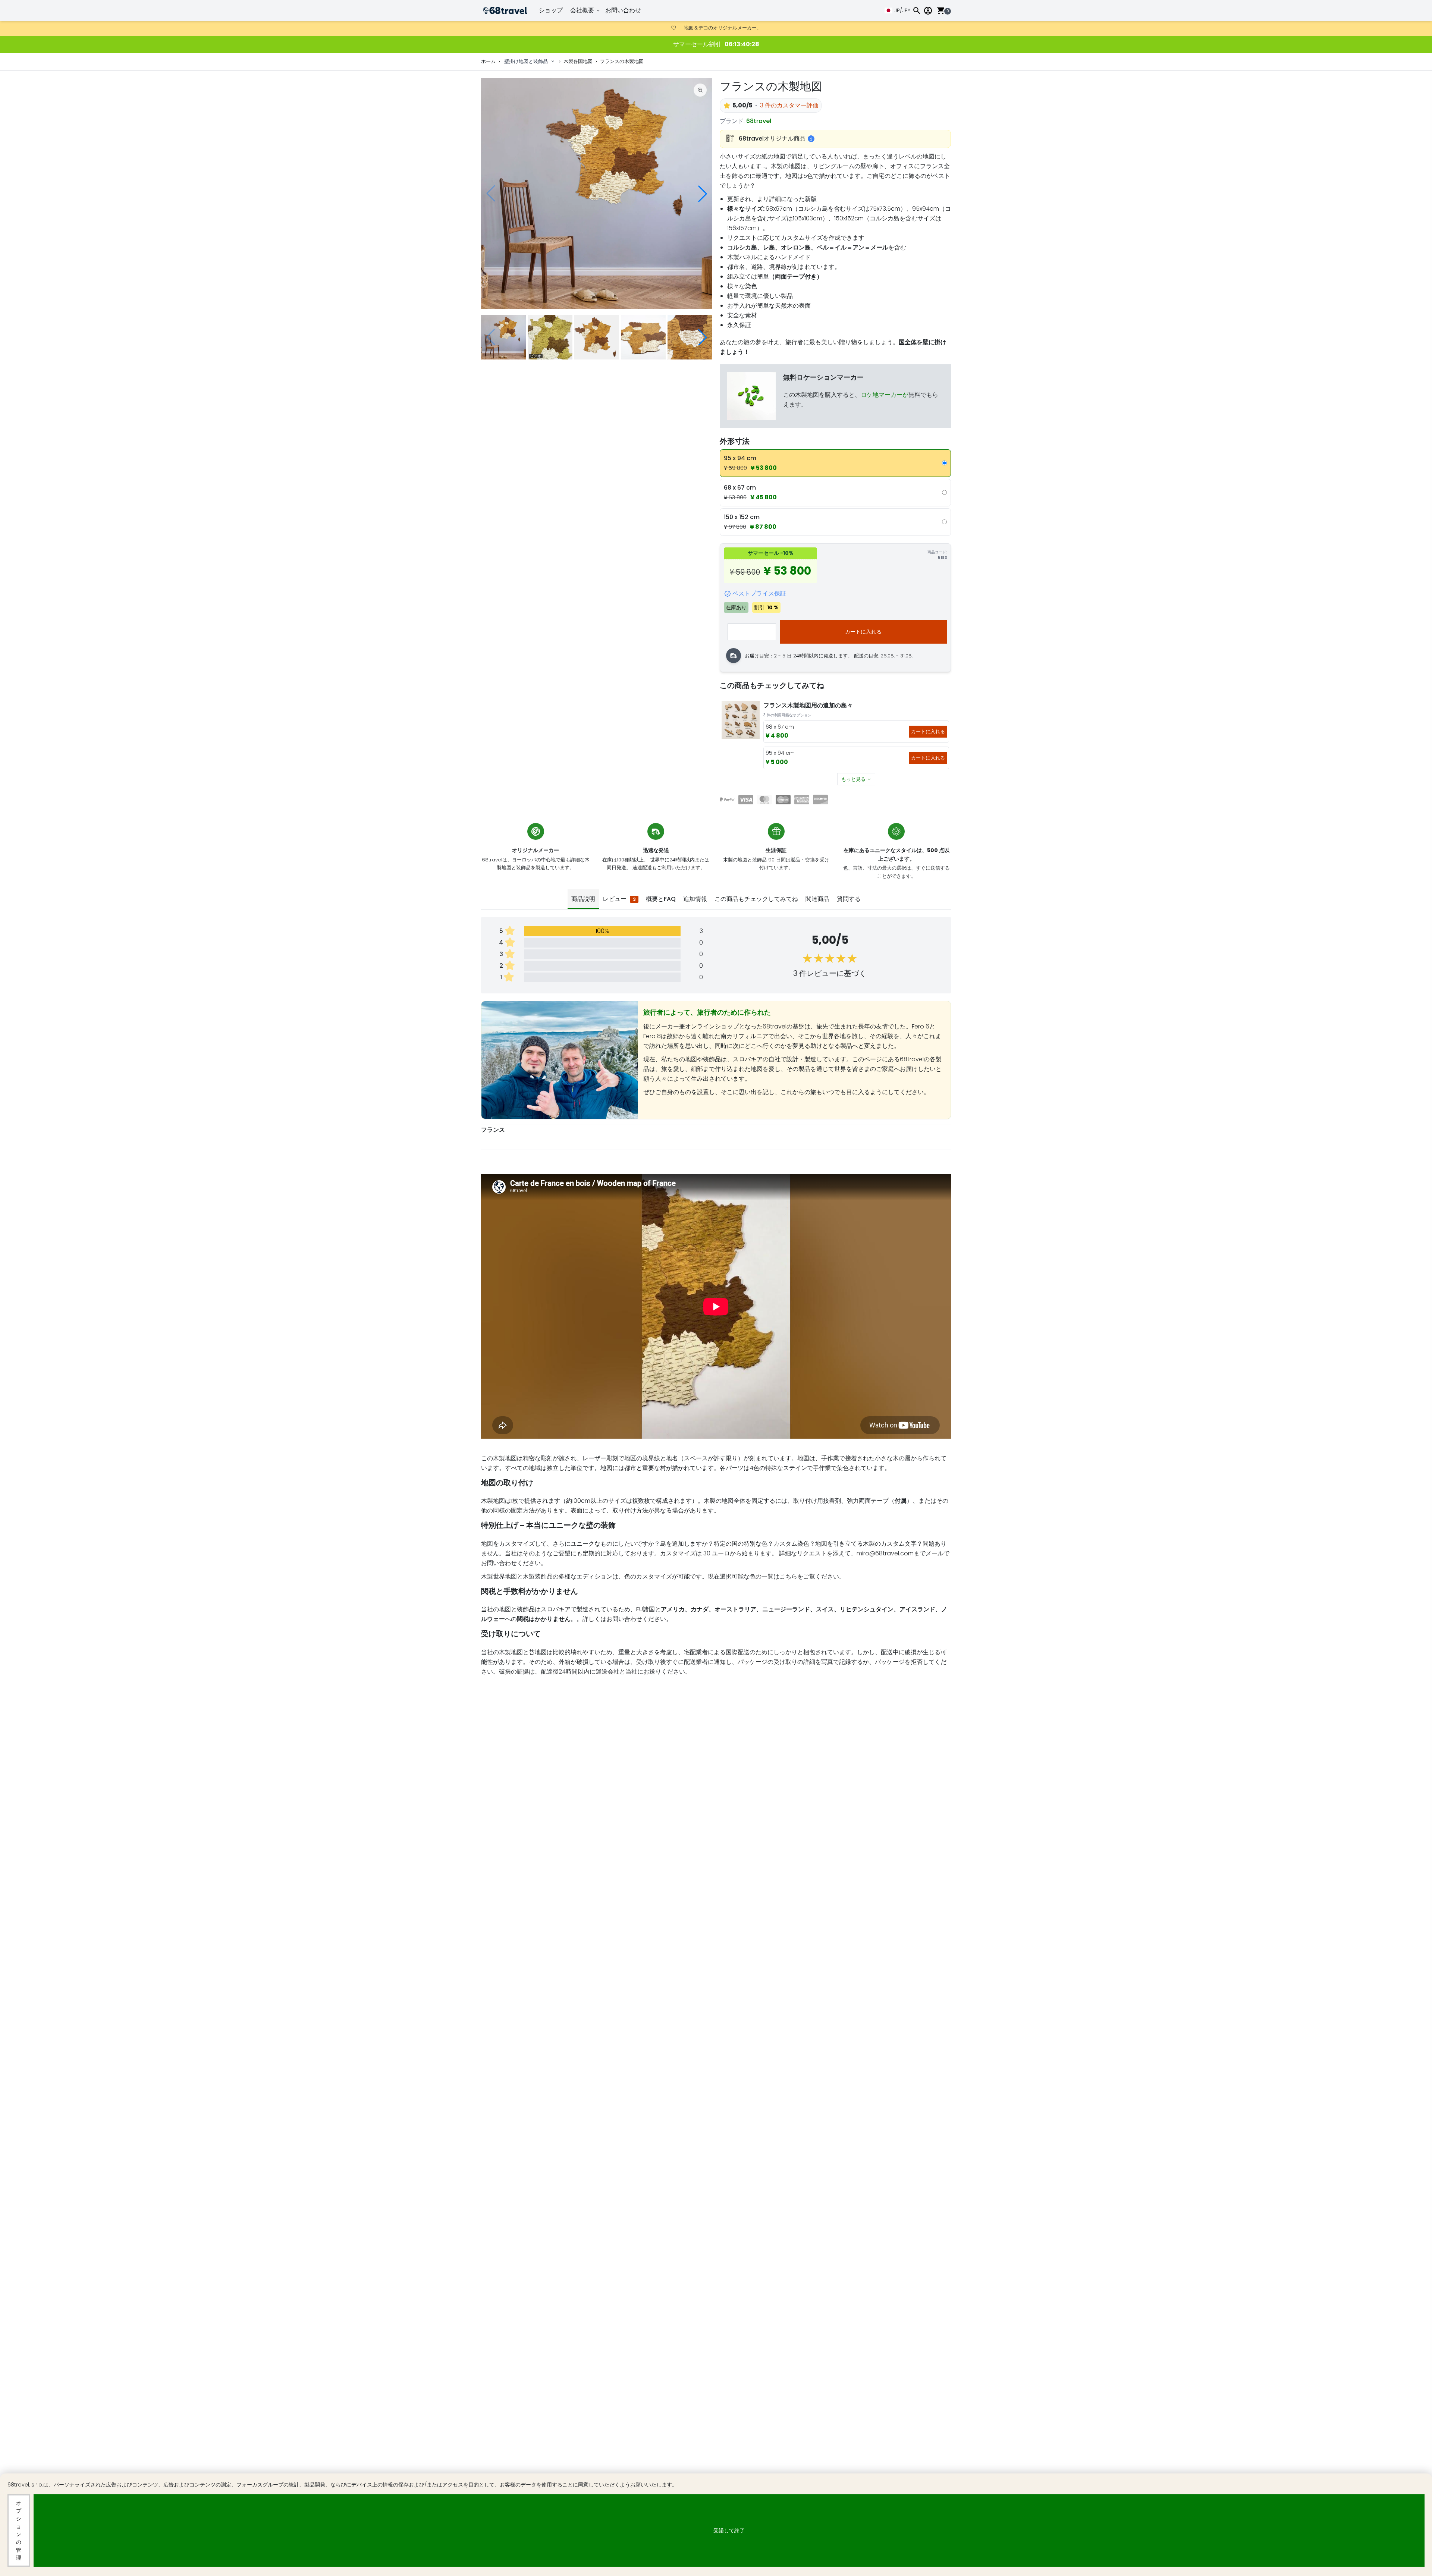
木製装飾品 (538, 1576)
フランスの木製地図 (622, 61)
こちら (788, 1576)
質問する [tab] (849, 899)
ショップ (551, 10)
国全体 (908, 342)
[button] (703, 194)
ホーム (488, 61)
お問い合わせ (623, 10)
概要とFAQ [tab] (661, 899)
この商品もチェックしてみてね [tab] (756, 899)
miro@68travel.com (885, 1553)
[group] (597, 194)
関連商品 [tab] (817, 899)
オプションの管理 (19, 2530)
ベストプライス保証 (759, 593)
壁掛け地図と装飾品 (526, 61)
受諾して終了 (729, 2531)
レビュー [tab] (619, 899)
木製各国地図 (578, 61)
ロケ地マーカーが (885, 395)
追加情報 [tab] (695, 899)
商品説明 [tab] (583, 899)
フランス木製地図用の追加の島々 (808, 705)
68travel (759, 121)
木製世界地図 (499, 1576)
